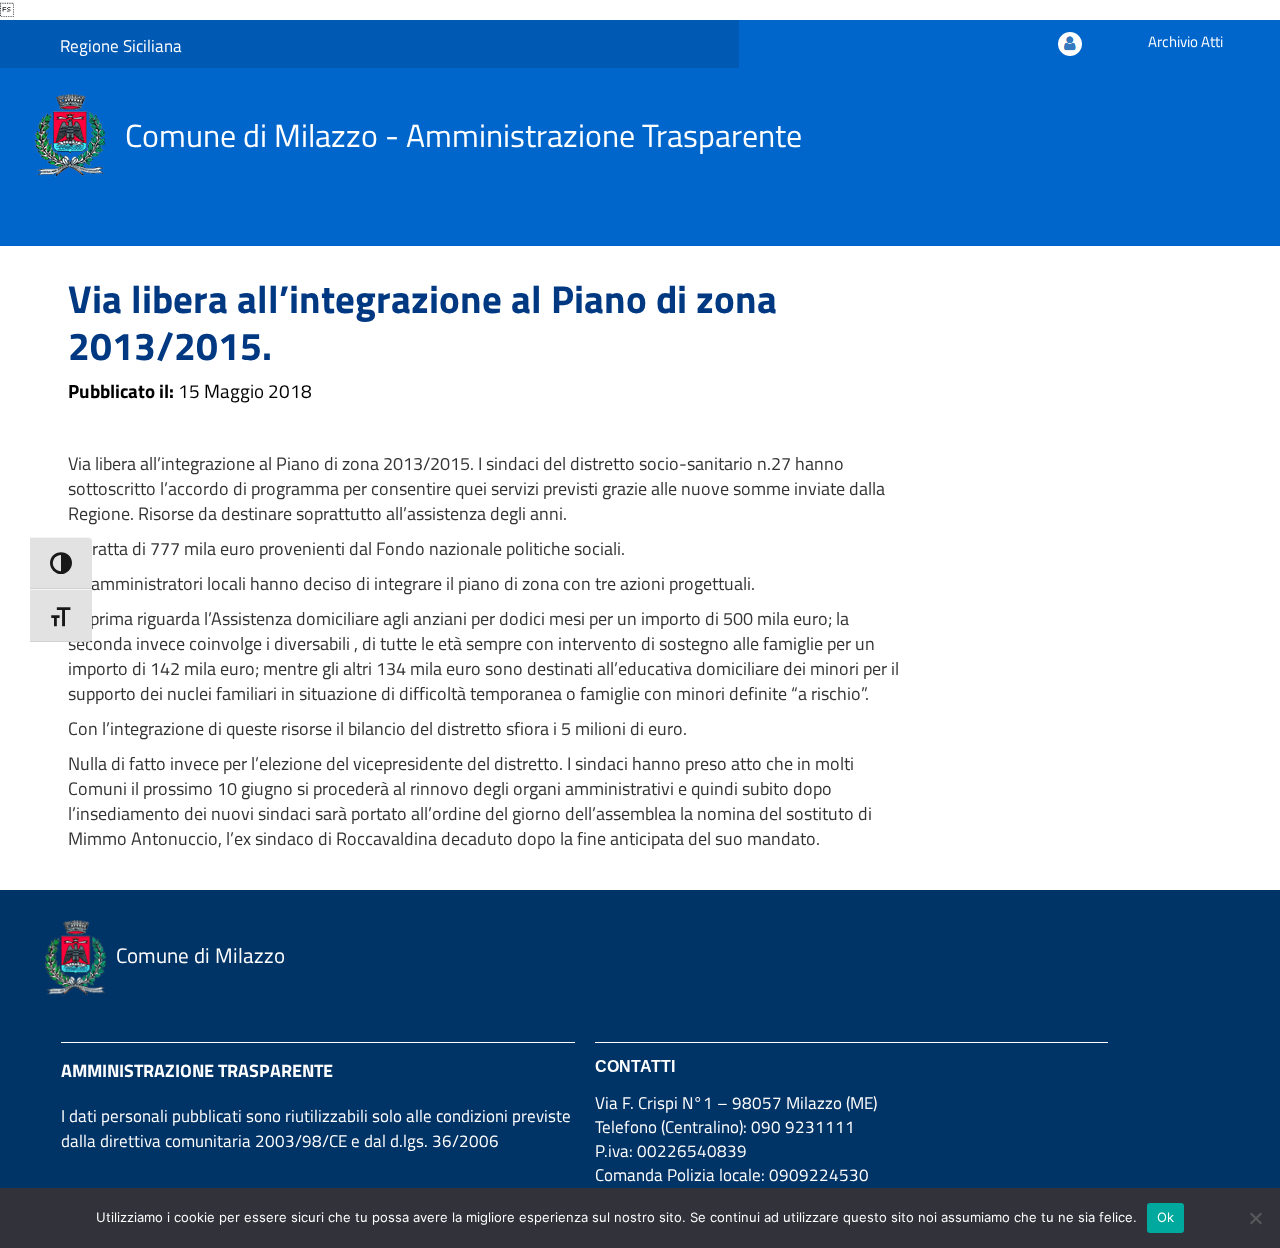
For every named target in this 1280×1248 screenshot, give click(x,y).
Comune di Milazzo (200, 955)
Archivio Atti (1185, 41)
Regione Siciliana (121, 46)
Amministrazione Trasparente (197, 1070)
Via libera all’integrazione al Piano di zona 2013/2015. (422, 322)
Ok (1166, 1217)
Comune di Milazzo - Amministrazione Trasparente (463, 135)
